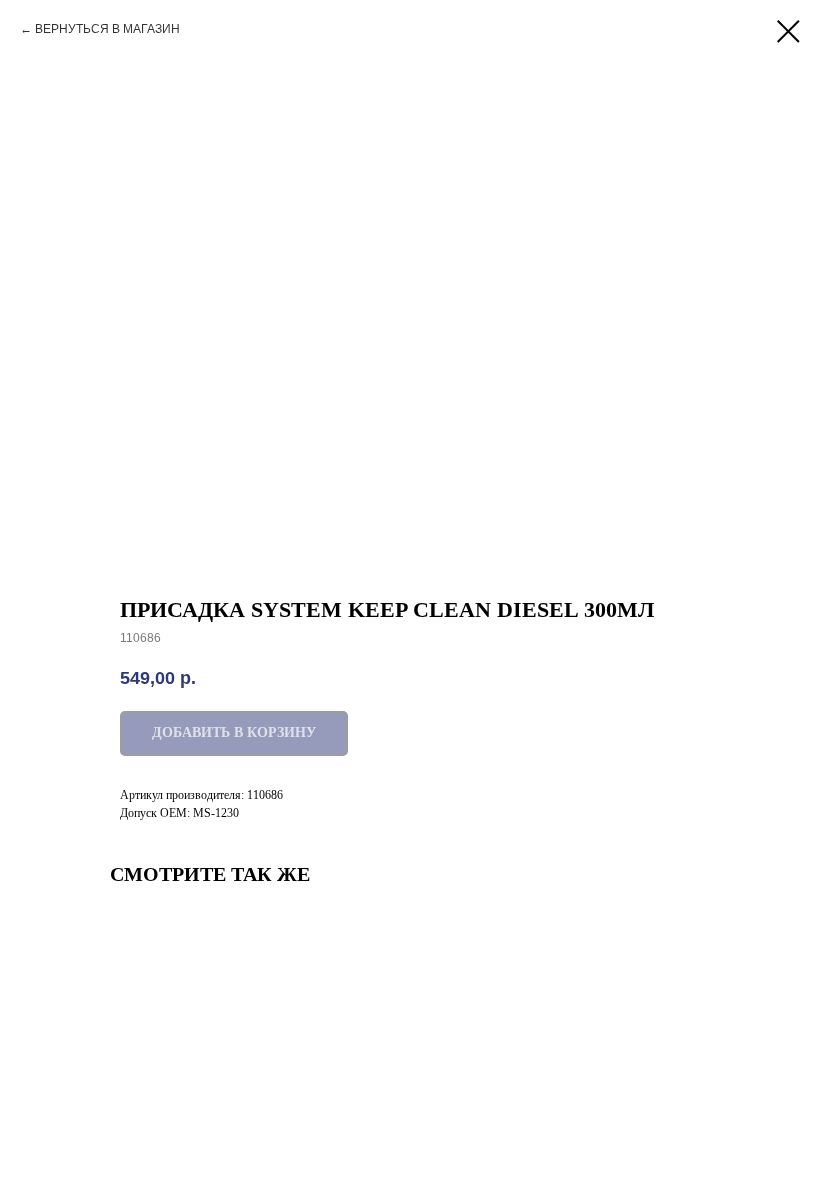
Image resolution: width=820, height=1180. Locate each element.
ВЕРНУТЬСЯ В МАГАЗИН (107, 29)
